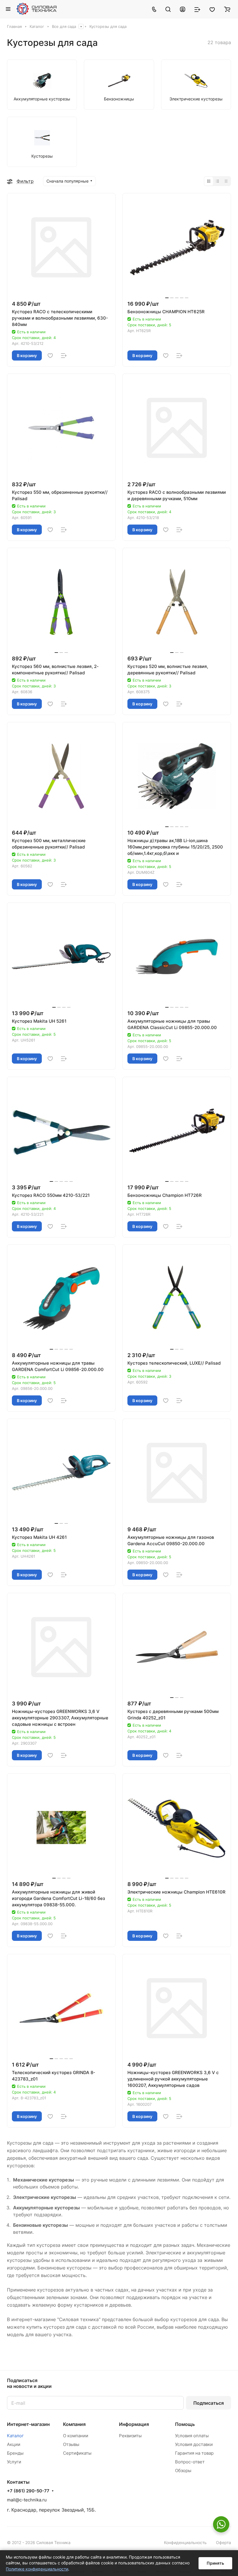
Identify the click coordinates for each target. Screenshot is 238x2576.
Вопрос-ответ (190, 2462)
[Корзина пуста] (227, 9)
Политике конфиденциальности (37, 2569)
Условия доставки (194, 2444)
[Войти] (183, 9)
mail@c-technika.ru (27, 2500)
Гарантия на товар (194, 2453)
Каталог (15, 2436)
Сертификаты (77, 2453)
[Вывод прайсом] (226, 181)
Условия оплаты (192, 2436)
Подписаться (209, 2403)
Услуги (14, 2462)
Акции (14, 2444)
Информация (134, 2424)
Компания (74, 2424)
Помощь (185, 2424)
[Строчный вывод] (217, 181)
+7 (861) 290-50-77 (28, 2491)
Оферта (223, 2542)
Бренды (15, 2453)
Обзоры (183, 2470)
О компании (76, 2436)
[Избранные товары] (212, 9)
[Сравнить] (64, 356)
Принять (215, 2563)
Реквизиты (130, 2436)
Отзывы (71, 2444)
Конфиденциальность (185, 2542)
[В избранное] (50, 356)
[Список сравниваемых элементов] (197, 9)
